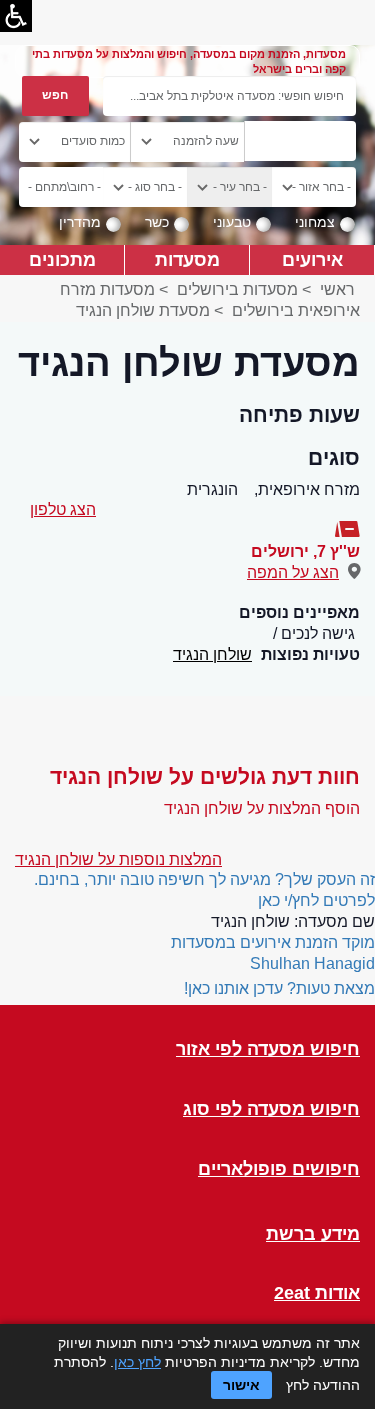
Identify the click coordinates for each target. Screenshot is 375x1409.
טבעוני (232, 222)
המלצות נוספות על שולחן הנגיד (118, 859)
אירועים (312, 259)
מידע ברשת (313, 1234)
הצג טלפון (63, 509)
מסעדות (187, 259)
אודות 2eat (317, 1293)
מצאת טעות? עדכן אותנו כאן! (279, 988)
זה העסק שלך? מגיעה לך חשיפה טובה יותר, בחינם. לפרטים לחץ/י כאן (204, 890)
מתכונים (62, 259)
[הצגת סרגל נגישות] (16, 16)
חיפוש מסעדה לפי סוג (271, 1109)
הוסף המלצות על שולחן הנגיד (262, 808)
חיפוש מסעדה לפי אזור (268, 1049)
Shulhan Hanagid (312, 963)
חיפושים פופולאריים (279, 1169)
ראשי (337, 289)
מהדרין (80, 222)
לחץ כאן (137, 1362)
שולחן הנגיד (212, 654)
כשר (157, 222)
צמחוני (315, 222)
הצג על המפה (293, 572)
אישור (241, 1385)
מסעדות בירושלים (237, 289)
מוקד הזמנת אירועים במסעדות (273, 942)
